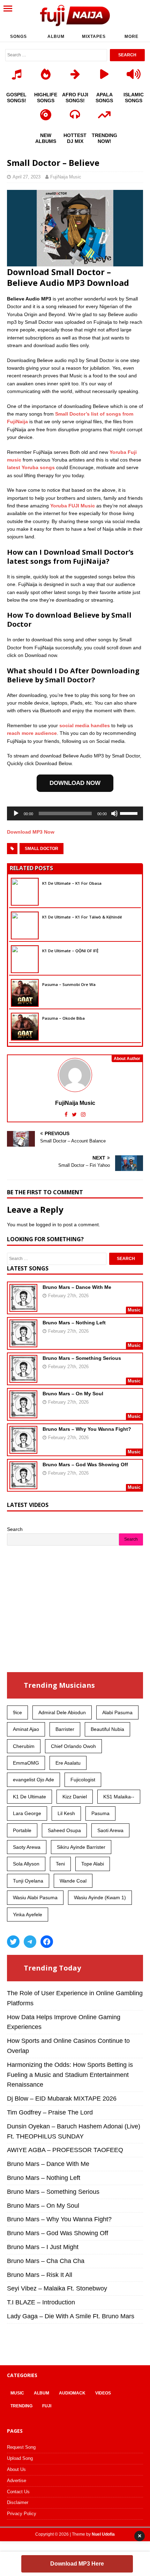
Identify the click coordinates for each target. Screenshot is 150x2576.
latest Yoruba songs (31, 467)
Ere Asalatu (68, 1763)
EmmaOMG (26, 1763)
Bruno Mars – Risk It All (40, 2275)
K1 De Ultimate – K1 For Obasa (72, 883)
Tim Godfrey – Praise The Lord (50, 2112)
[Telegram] (30, 1942)
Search (15, 1529)
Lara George (27, 1813)
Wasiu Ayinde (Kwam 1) (100, 1897)
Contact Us (18, 2492)
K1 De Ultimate (29, 1797)
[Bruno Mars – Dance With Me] (23, 1307)
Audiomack (72, 2393)
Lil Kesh (66, 1813)
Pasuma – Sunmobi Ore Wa (69, 984)
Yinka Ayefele (28, 1915)
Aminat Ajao (26, 1729)
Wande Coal (73, 1881)
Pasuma (100, 1813)
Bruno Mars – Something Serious (82, 1358)
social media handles (85, 725)
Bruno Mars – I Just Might (43, 2247)
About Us (16, 2469)
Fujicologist (83, 1780)
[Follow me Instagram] (83, 1114)
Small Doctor (42, 849)
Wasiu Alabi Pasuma (35, 1897)
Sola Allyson (26, 1864)
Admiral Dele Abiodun (62, 1712)
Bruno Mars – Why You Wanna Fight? (87, 1429)
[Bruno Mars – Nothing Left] (23, 1343)
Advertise (17, 2481)
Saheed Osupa (64, 1830)
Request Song (21, 2447)
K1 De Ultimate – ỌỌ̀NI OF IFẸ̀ (70, 951)
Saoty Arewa (27, 1847)
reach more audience (32, 733)
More (132, 37)
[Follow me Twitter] (75, 1114)
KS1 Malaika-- (119, 1797)
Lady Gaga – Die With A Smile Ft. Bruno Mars (71, 2316)
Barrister (65, 1729)
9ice (17, 1712)
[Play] (16, 813)
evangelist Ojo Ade (33, 1780)
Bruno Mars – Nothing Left (74, 1323)
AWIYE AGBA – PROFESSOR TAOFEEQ (65, 2150)
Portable (22, 1830)
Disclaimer (18, 2502)
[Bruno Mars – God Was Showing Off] (23, 1485)
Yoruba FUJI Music (73, 506)
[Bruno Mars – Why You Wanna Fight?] (23, 1449)
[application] (75, 813)
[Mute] (114, 813)
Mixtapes (94, 37)
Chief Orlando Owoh (73, 1746)
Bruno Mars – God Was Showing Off (85, 1464)
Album (56, 37)
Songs (18, 37)
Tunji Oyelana (28, 1881)
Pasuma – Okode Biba (63, 1018)
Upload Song (20, 2458)
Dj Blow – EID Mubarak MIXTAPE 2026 (62, 2098)
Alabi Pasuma (117, 1712)
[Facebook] (47, 1942)
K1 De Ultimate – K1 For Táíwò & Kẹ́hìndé (82, 917)
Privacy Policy (22, 2514)
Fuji (47, 2406)
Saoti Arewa (110, 1830)
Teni (60, 1864)
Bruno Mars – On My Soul (73, 1394)
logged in (46, 1225)
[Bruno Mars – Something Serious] (23, 1378)
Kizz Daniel (75, 1797)
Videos (103, 2393)
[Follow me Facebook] (67, 1114)
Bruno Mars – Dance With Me (77, 1287)
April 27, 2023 (27, 177)
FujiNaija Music (66, 177)
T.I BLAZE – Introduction (41, 2302)
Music (17, 2393)
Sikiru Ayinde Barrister (81, 1847)
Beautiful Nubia (107, 1729)
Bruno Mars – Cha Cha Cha (46, 2261)
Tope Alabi (93, 1864)
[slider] (130, 813)
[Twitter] (13, 1942)
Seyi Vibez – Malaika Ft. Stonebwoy (57, 2288)
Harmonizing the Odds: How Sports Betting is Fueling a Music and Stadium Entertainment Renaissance (70, 2075)
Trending (21, 2406)
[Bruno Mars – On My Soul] (23, 1414)
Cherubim (24, 1746)
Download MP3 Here (77, 2564)
